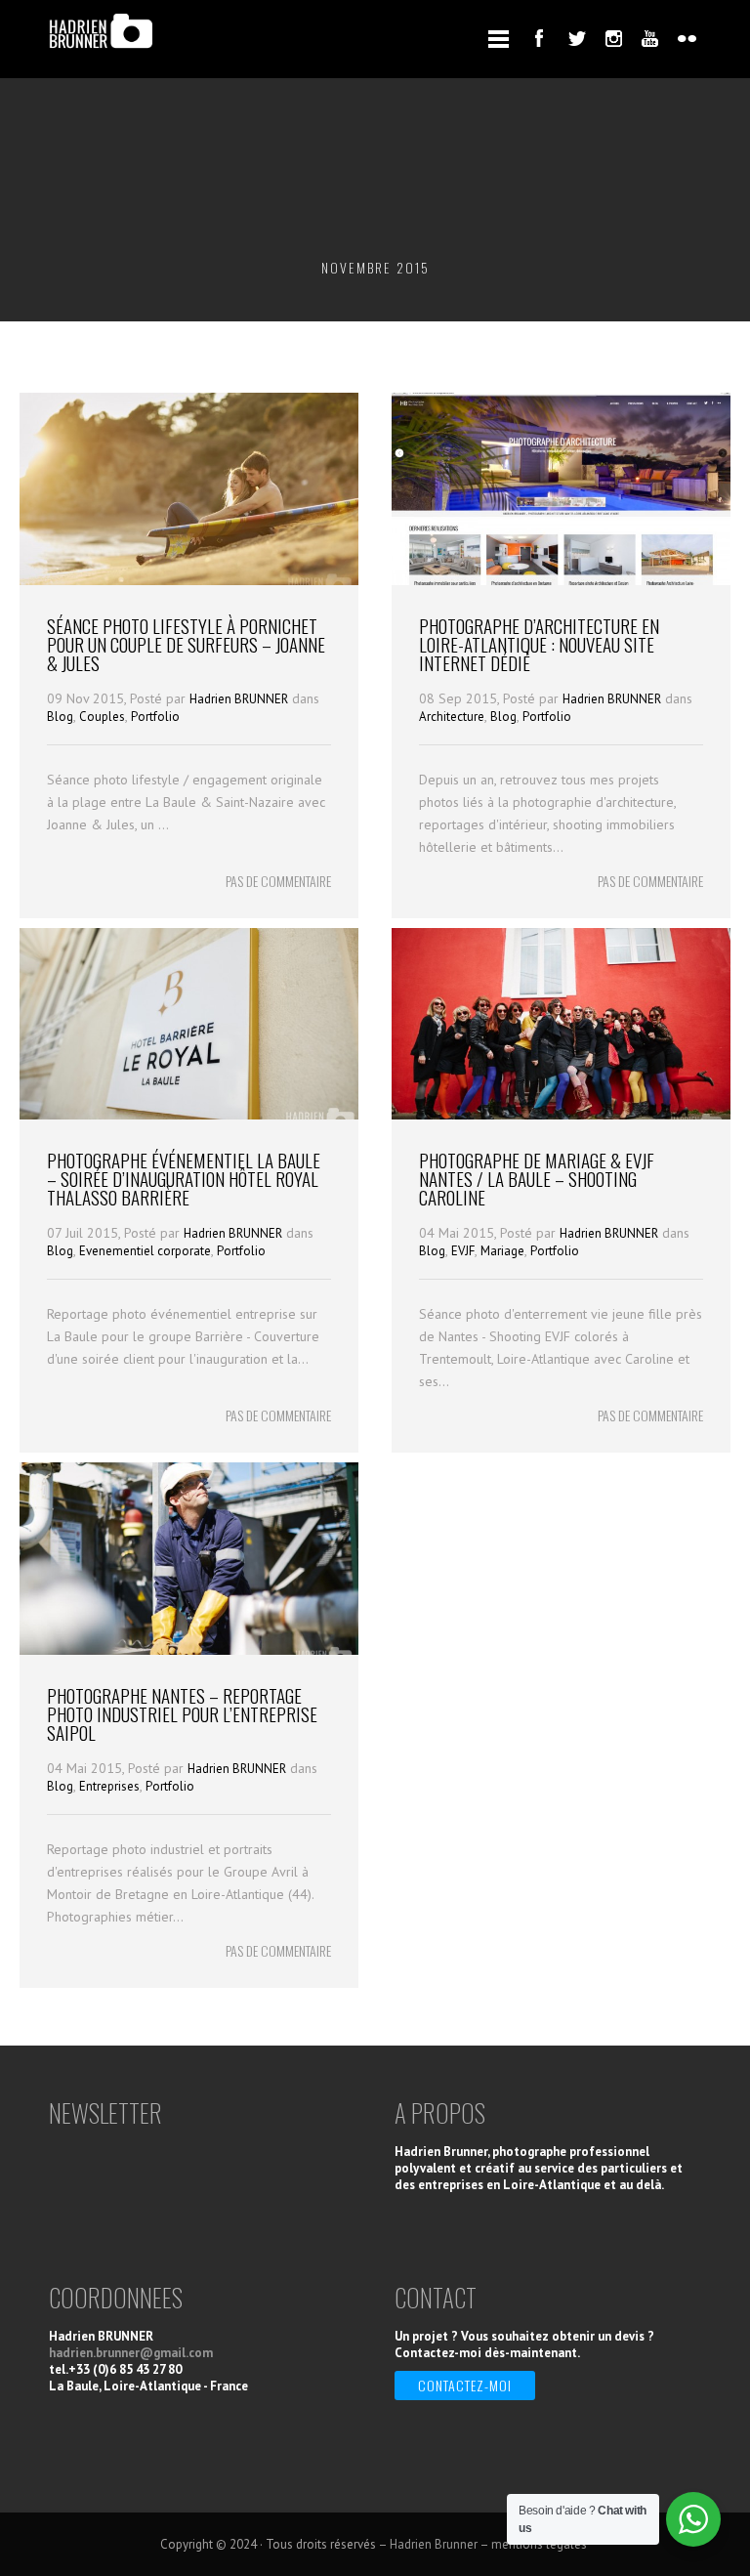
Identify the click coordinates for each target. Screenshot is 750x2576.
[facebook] (539, 38)
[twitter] (576, 38)
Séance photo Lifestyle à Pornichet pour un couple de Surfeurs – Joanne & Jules (186, 644)
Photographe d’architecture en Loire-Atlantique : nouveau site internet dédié (539, 644)
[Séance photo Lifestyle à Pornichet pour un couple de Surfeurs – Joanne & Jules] (189, 580)
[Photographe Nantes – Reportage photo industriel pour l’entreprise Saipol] (189, 1650)
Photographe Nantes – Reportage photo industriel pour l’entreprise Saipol (182, 1713)
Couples (102, 717)
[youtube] (650, 38)
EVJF (463, 1251)
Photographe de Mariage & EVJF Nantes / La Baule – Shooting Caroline (537, 1178)
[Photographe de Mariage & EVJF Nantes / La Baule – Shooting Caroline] (561, 1115)
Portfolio (155, 717)
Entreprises (109, 1786)
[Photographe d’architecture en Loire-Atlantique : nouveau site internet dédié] (561, 580)
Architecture (452, 717)
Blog (60, 717)
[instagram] (613, 38)
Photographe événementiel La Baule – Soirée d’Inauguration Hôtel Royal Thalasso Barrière (184, 1178)
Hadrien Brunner (434, 2544)
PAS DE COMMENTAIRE (278, 881)
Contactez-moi (465, 2385)
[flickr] (687, 38)
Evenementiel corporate (145, 1251)
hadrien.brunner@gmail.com (131, 2353)
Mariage (502, 1251)
